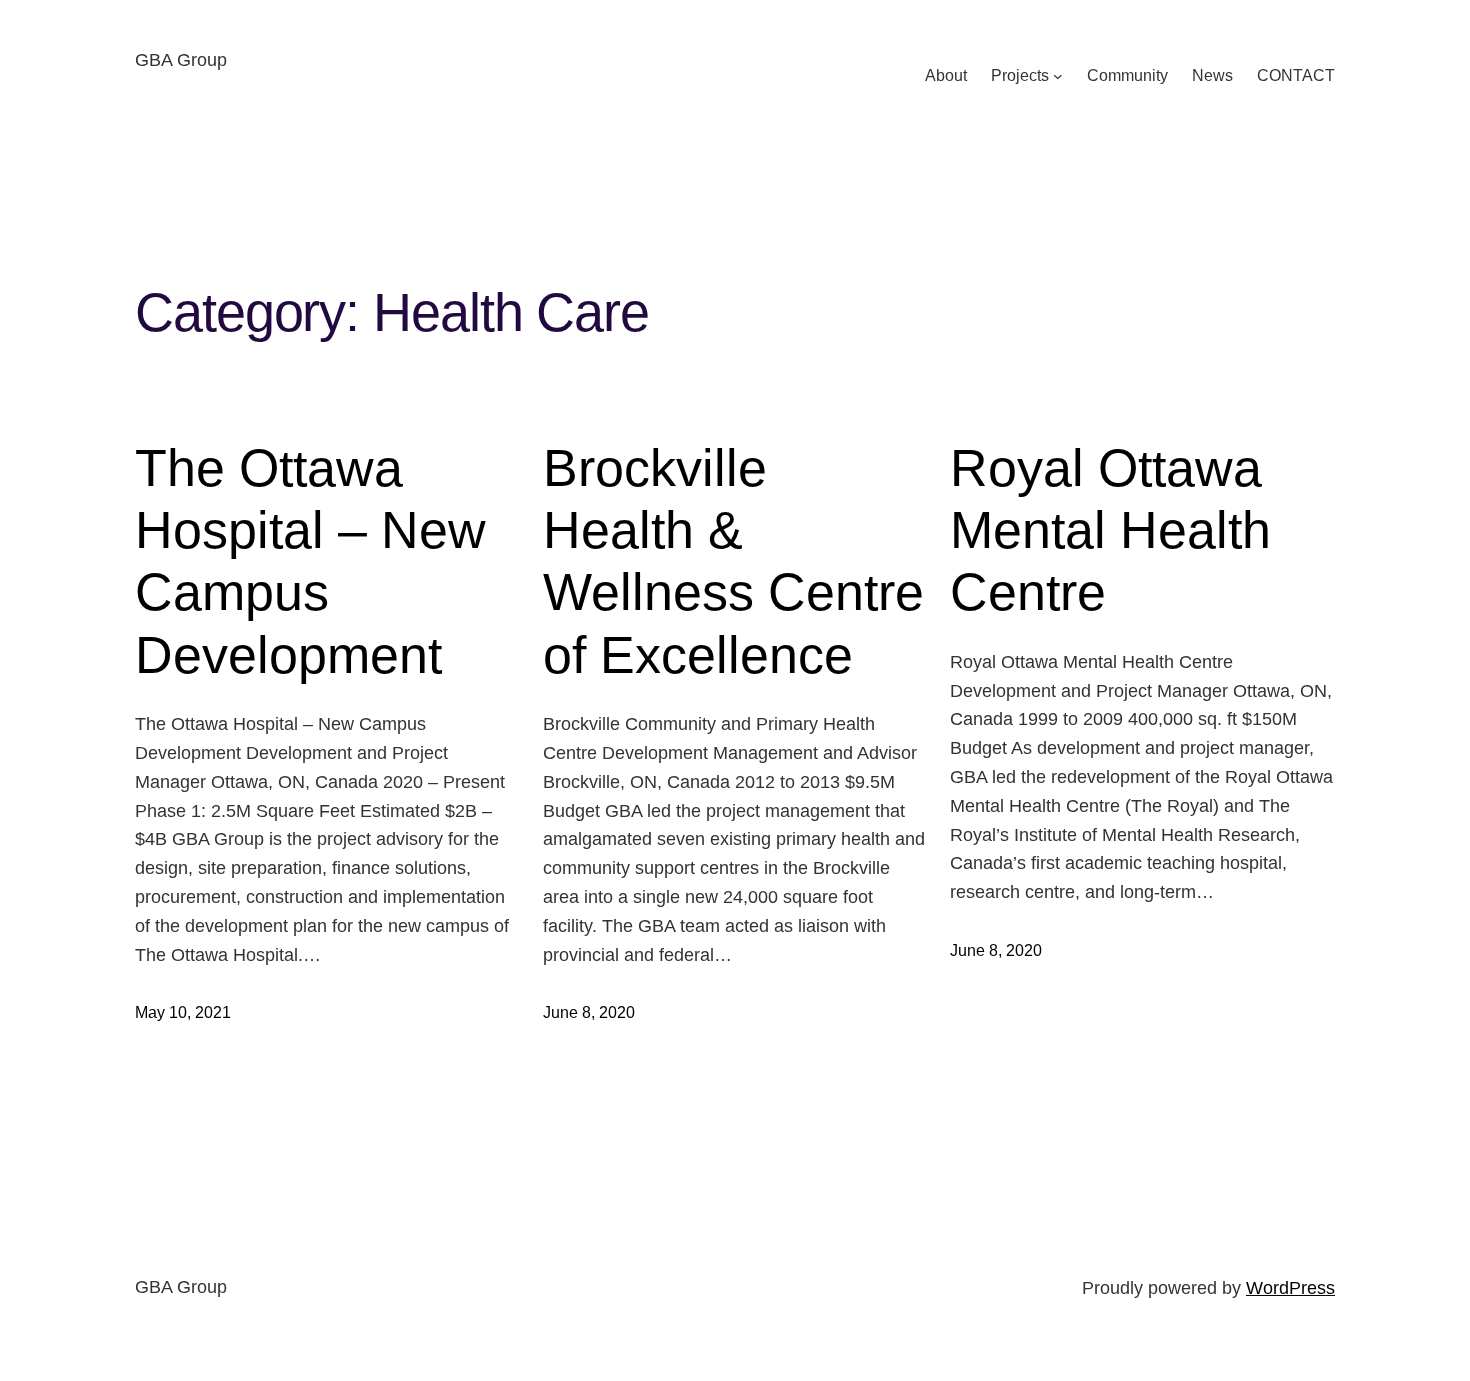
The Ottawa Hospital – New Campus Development (310, 561)
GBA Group (181, 60)
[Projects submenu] (1058, 76)
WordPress (1290, 1288)
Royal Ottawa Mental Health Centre (1110, 530)
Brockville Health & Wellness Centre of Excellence (733, 561)
